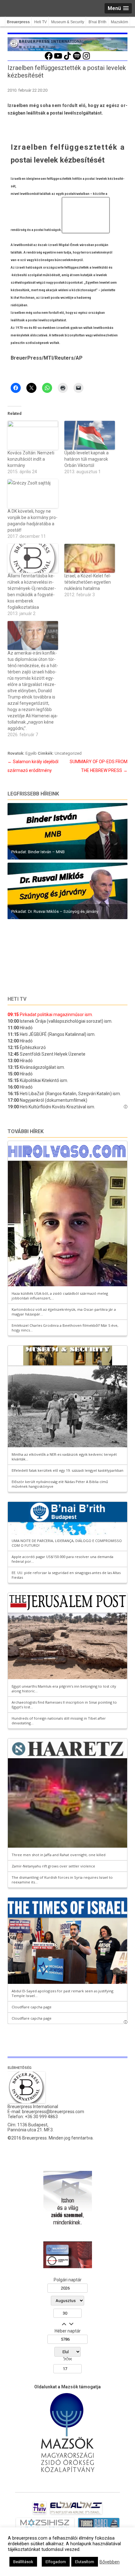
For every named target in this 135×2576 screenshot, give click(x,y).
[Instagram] (86, 59)
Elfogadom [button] (56, 2562)
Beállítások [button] (23, 2562)
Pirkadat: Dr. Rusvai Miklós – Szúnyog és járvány (55, 911)
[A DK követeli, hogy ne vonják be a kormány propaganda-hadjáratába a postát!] (33, 494)
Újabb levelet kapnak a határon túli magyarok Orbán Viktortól (86, 459)
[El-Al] (76, 2514)
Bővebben (110, 2562)
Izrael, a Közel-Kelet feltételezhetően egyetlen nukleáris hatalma (88, 582)
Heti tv (17, 999)
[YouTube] (58, 59)
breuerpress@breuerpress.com (53, 2112)
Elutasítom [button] (85, 2562)
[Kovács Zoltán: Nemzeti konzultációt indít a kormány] (33, 435)
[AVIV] (40, 2514)
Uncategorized (68, 753)
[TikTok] (67, 59)
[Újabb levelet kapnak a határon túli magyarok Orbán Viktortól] (90, 435)
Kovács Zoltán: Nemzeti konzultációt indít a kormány (31, 459)
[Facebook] (49, 59)
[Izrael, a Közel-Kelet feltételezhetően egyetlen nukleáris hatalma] (90, 558)
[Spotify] (77, 59)
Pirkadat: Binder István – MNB (38, 852)
